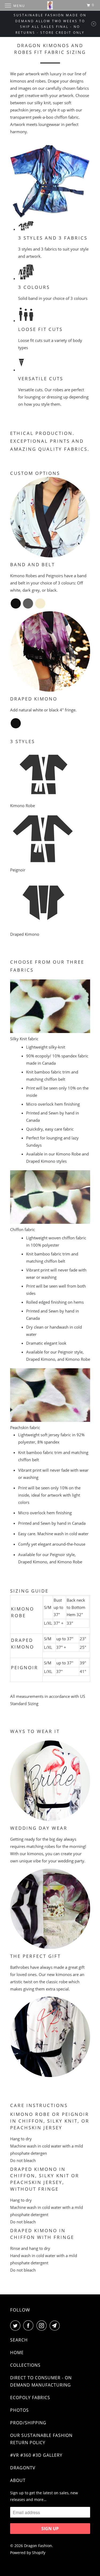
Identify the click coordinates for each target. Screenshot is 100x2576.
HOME (17, 2353)
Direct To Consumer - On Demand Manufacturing (41, 2381)
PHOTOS (19, 2410)
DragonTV (23, 2468)
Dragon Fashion (38, 2546)
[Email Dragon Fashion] (56, 2325)
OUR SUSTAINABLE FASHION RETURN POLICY (41, 2439)
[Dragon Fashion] (50, 5)
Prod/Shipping (28, 2423)
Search (19, 2340)
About (18, 2480)
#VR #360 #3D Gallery (36, 2455)
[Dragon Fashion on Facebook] (29, 2325)
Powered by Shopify (28, 2553)
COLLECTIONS (25, 2365)
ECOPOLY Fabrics (30, 2398)
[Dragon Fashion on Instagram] (43, 2325)
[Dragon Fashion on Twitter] (16, 2325)
